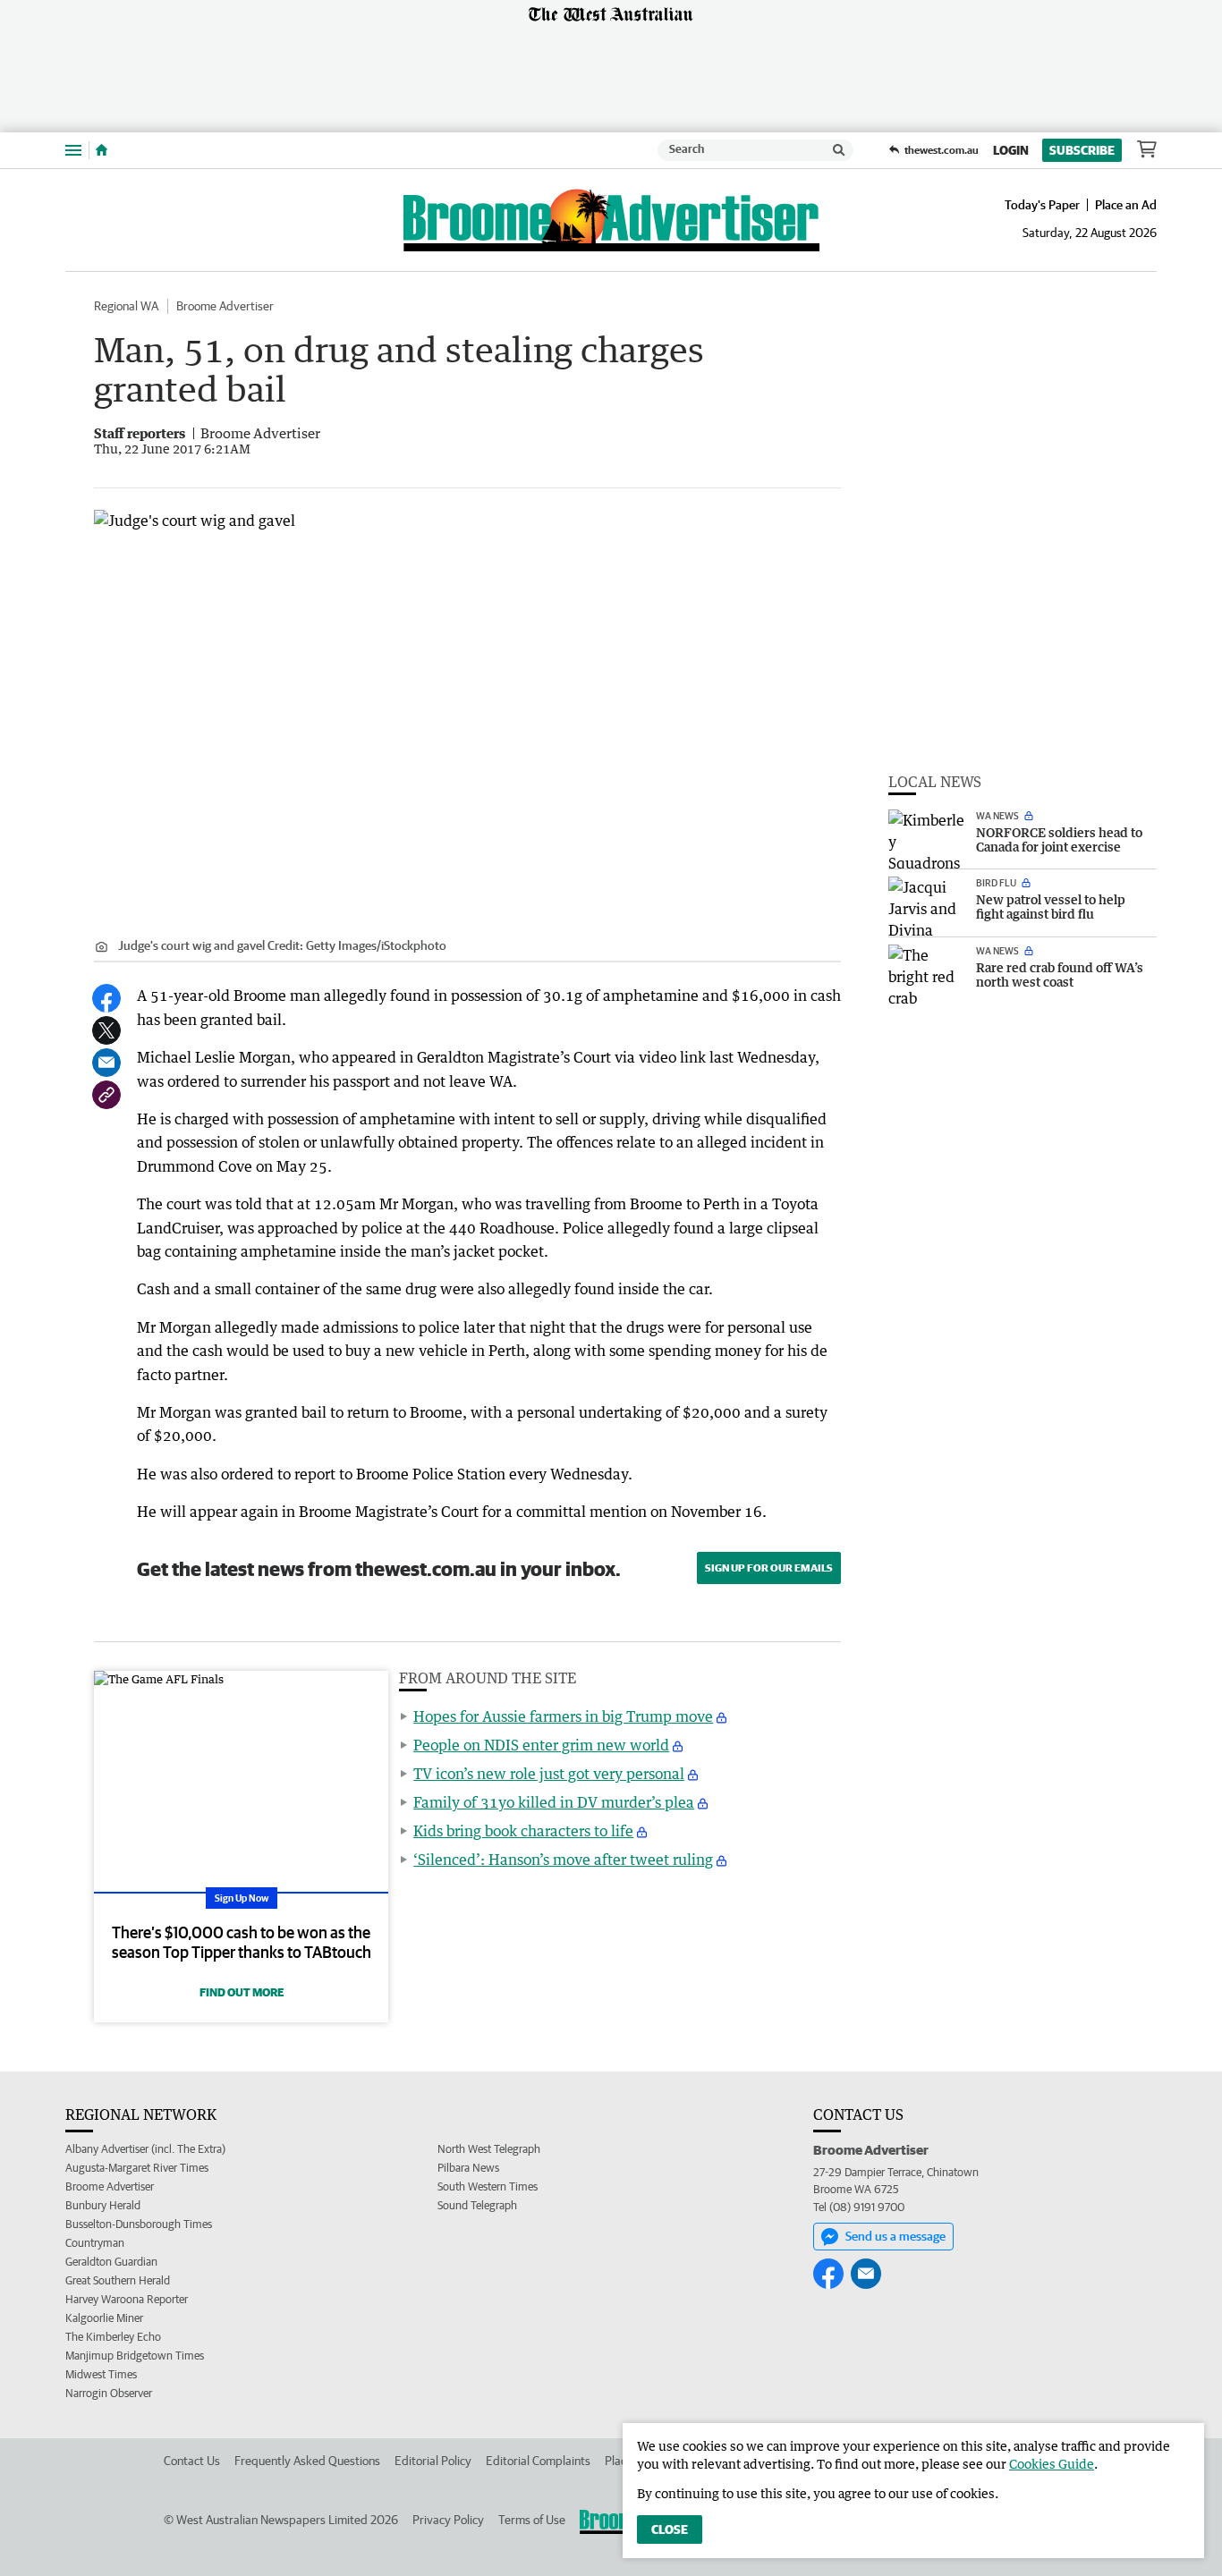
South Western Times (488, 2186)
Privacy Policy (448, 2520)
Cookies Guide (1052, 2464)
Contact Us (192, 2461)
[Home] (102, 150)
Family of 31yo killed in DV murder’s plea (554, 1802)
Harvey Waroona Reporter (127, 2299)
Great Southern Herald (118, 2280)
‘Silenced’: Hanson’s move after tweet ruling (563, 1860)
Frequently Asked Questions (307, 2461)
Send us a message (895, 2236)
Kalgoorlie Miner (104, 2318)
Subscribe (1082, 150)
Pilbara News (468, 2168)
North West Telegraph (489, 2149)
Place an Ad (1126, 205)
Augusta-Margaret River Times (137, 2168)
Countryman (95, 2243)
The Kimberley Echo (113, 2337)
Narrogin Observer (109, 2393)
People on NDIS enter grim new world (541, 1745)
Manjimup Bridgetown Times (135, 2356)
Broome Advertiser (225, 306)
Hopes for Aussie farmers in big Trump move (563, 1716)
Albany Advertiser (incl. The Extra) (145, 2149)
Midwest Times (101, 2374)
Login (1011, 150)
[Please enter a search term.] (839, 150)
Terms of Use (532, 2520)
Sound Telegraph (477, 2205)
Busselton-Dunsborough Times (139, 2224)
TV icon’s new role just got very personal (549, 1774)
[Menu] (73, 150)
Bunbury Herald (103, 2205)
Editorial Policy (433, 2461)
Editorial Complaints (538, 2461)
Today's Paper (1042, 205)
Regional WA (126, 306)
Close (670, 2529)
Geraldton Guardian (111, 2262)
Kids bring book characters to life (523, 1831)
